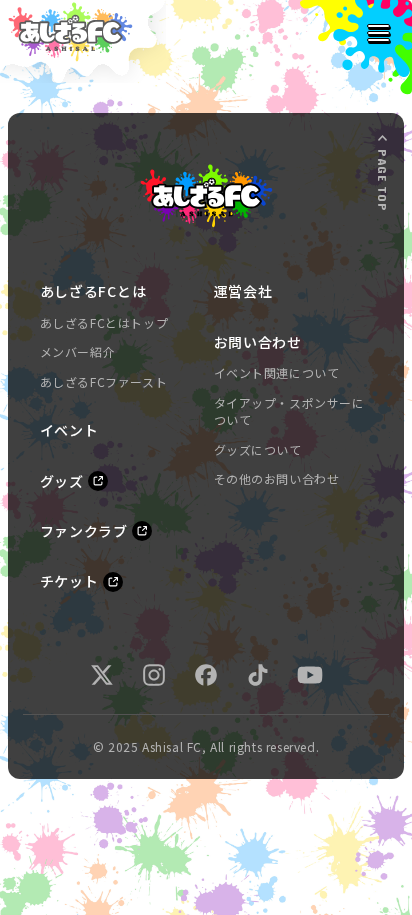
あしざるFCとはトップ (104, 322)
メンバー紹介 (78, 351)
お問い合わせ (258, 342)
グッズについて (258, 449)
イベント (69, 430)
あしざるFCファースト (104, 381)
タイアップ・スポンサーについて (289, 411)
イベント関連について (277, 372)
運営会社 (243, 291)
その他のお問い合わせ (277, 478)
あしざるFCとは (93, 291)
